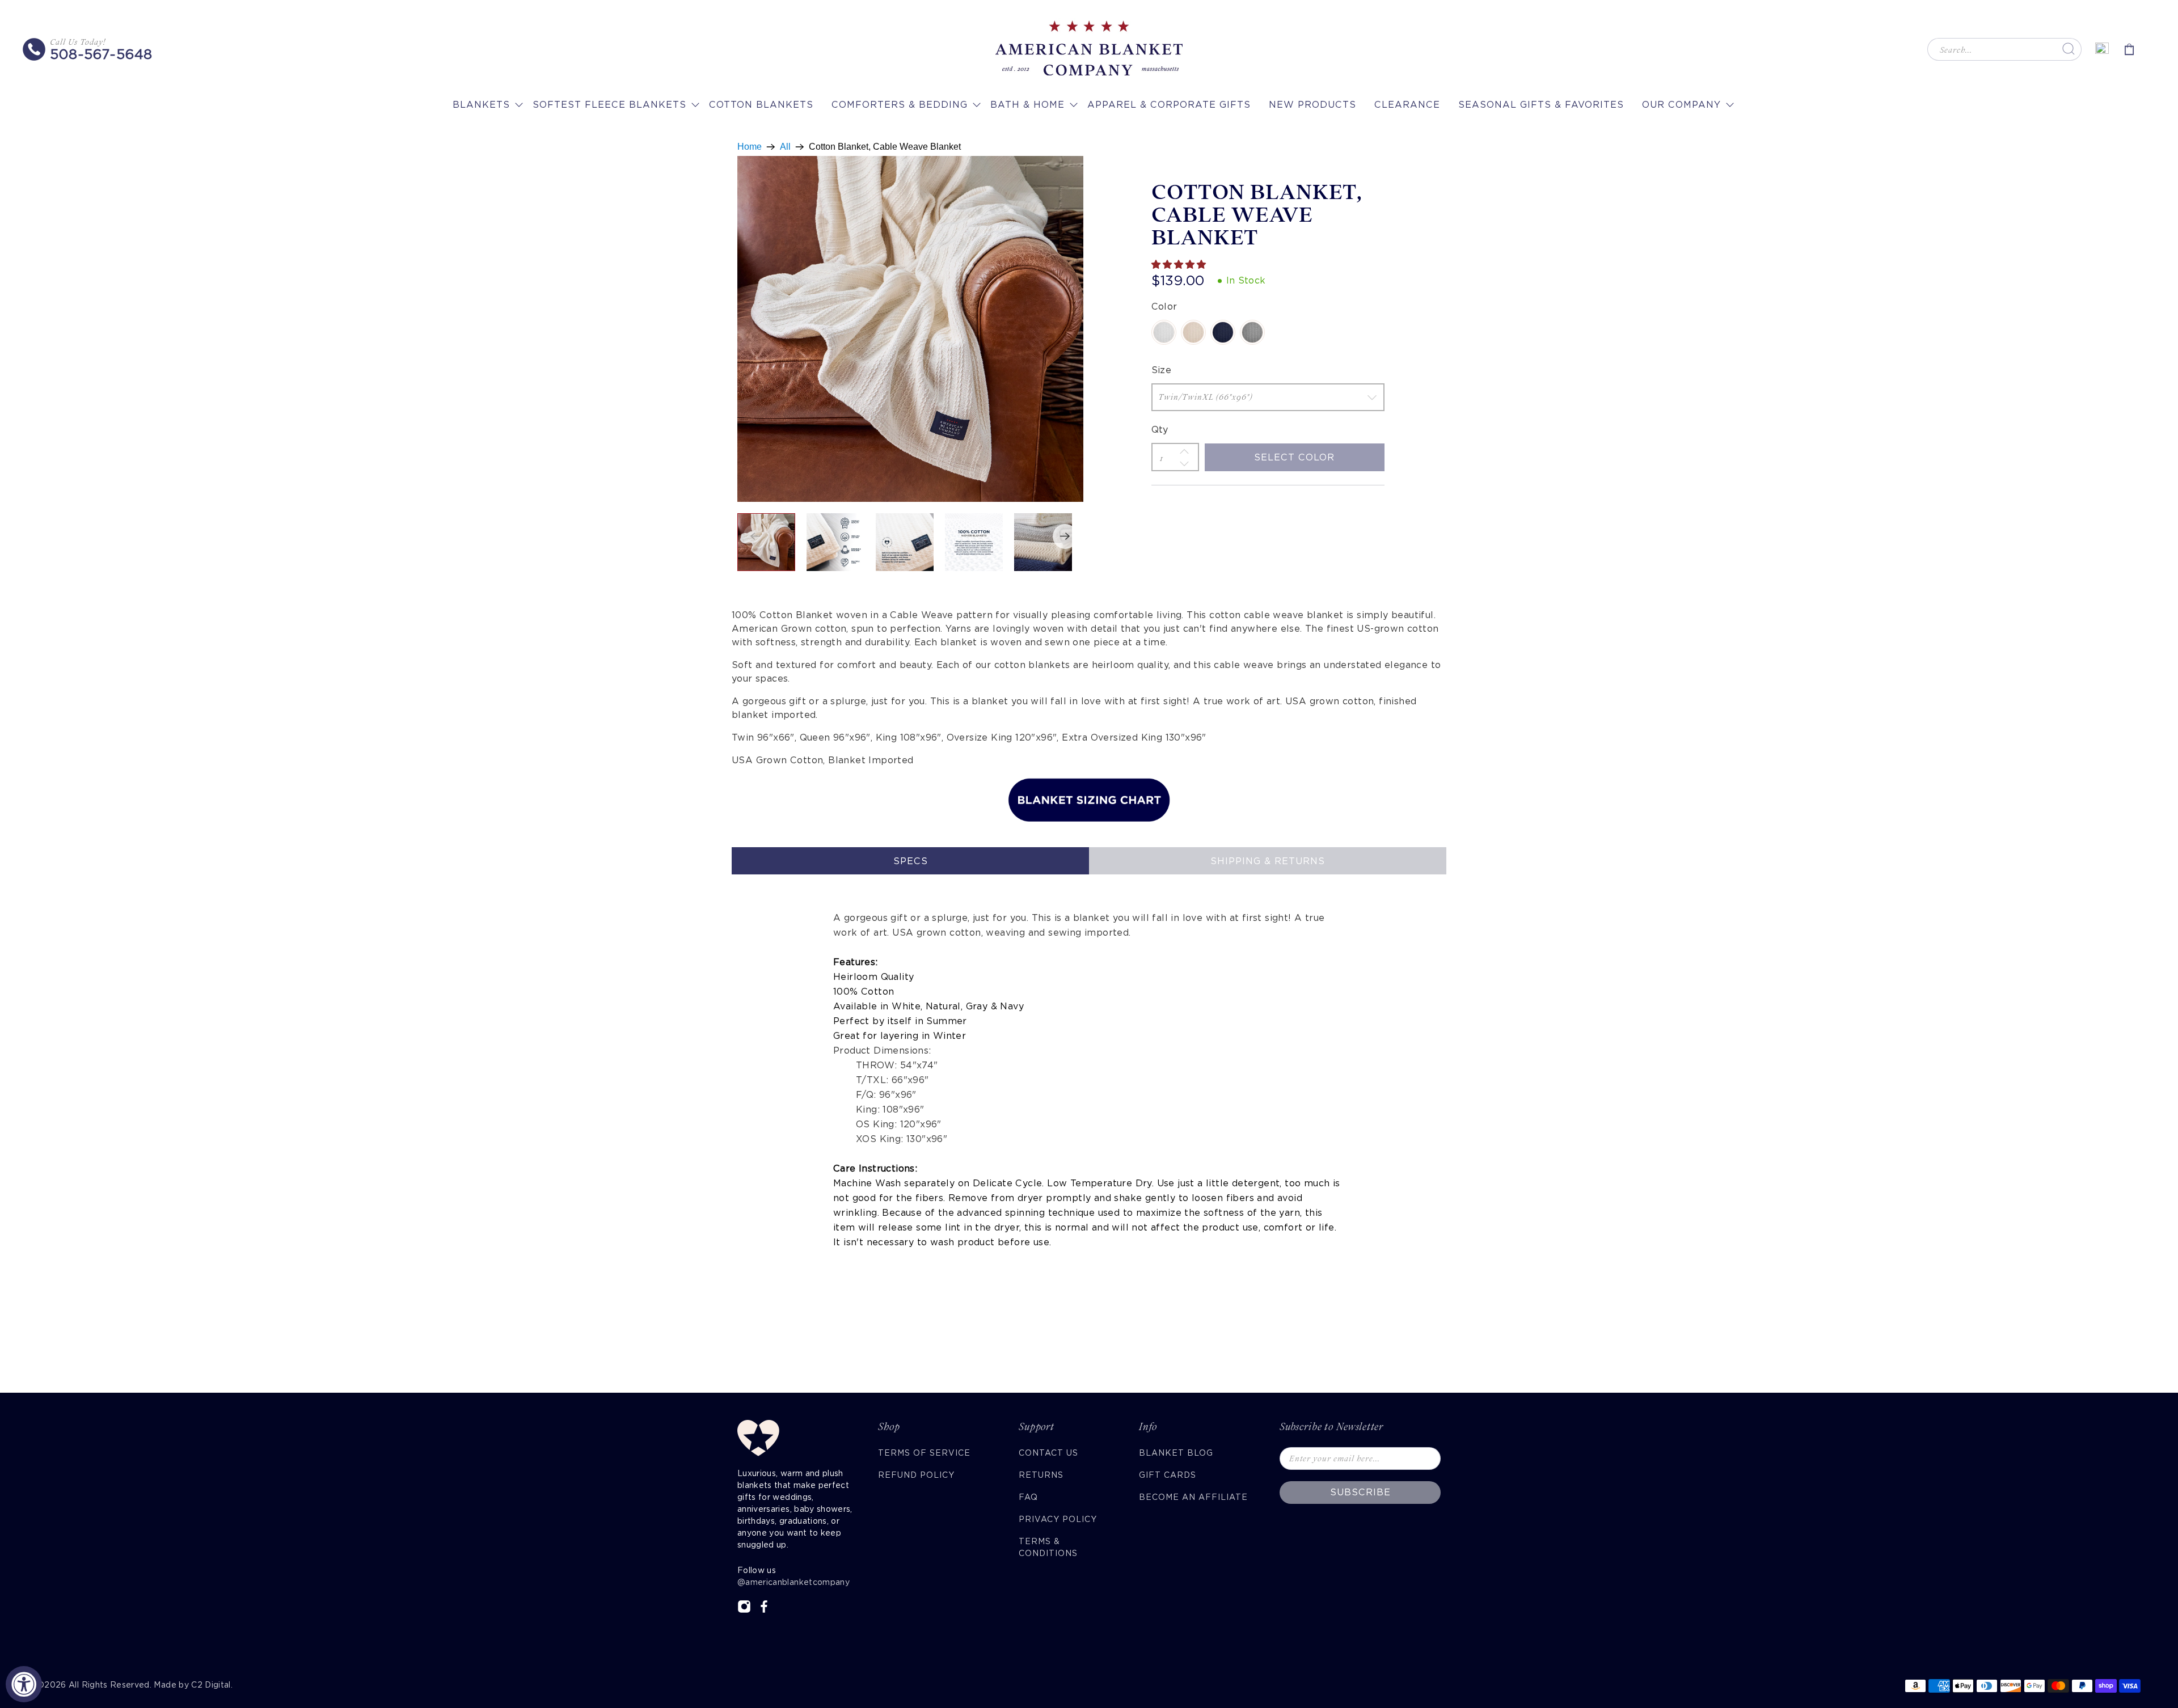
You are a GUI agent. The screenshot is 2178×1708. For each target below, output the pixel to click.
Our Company (1681, 105)
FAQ (1028, 1497)
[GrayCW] (1252, 332)
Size (1162, 370)
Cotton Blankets (761, 105)
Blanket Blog (1176, 1453)
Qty (1160, 430)
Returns (1041, 1475)
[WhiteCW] (1164, 332)
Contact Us (1048, 1453)
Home (750, 147)
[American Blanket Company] (1089, 49)
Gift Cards (1168, 1475)
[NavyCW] (1223, 332)
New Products (1312, 105)
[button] (1180, 265)
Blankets (481, 105)
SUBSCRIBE (1360, 1492)
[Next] (1065, 536)
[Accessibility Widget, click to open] (24, 1684)
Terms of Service (924, 1453)
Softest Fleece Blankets (609, 105)
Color (1164, 306)
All (785, 147)
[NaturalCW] (1193, 332)
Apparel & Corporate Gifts (1169, 105)
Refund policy (916, 1475)
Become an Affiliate (1193, 1497)
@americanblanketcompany (793, 1582)
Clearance (1407, 105)
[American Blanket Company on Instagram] (744, 1610)
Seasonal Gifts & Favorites (1541, 105)
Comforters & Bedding (900, 105)
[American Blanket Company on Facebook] (764, 1610)
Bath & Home (1027, 105)
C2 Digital (211, 1685)
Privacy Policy (1058, 1519)
